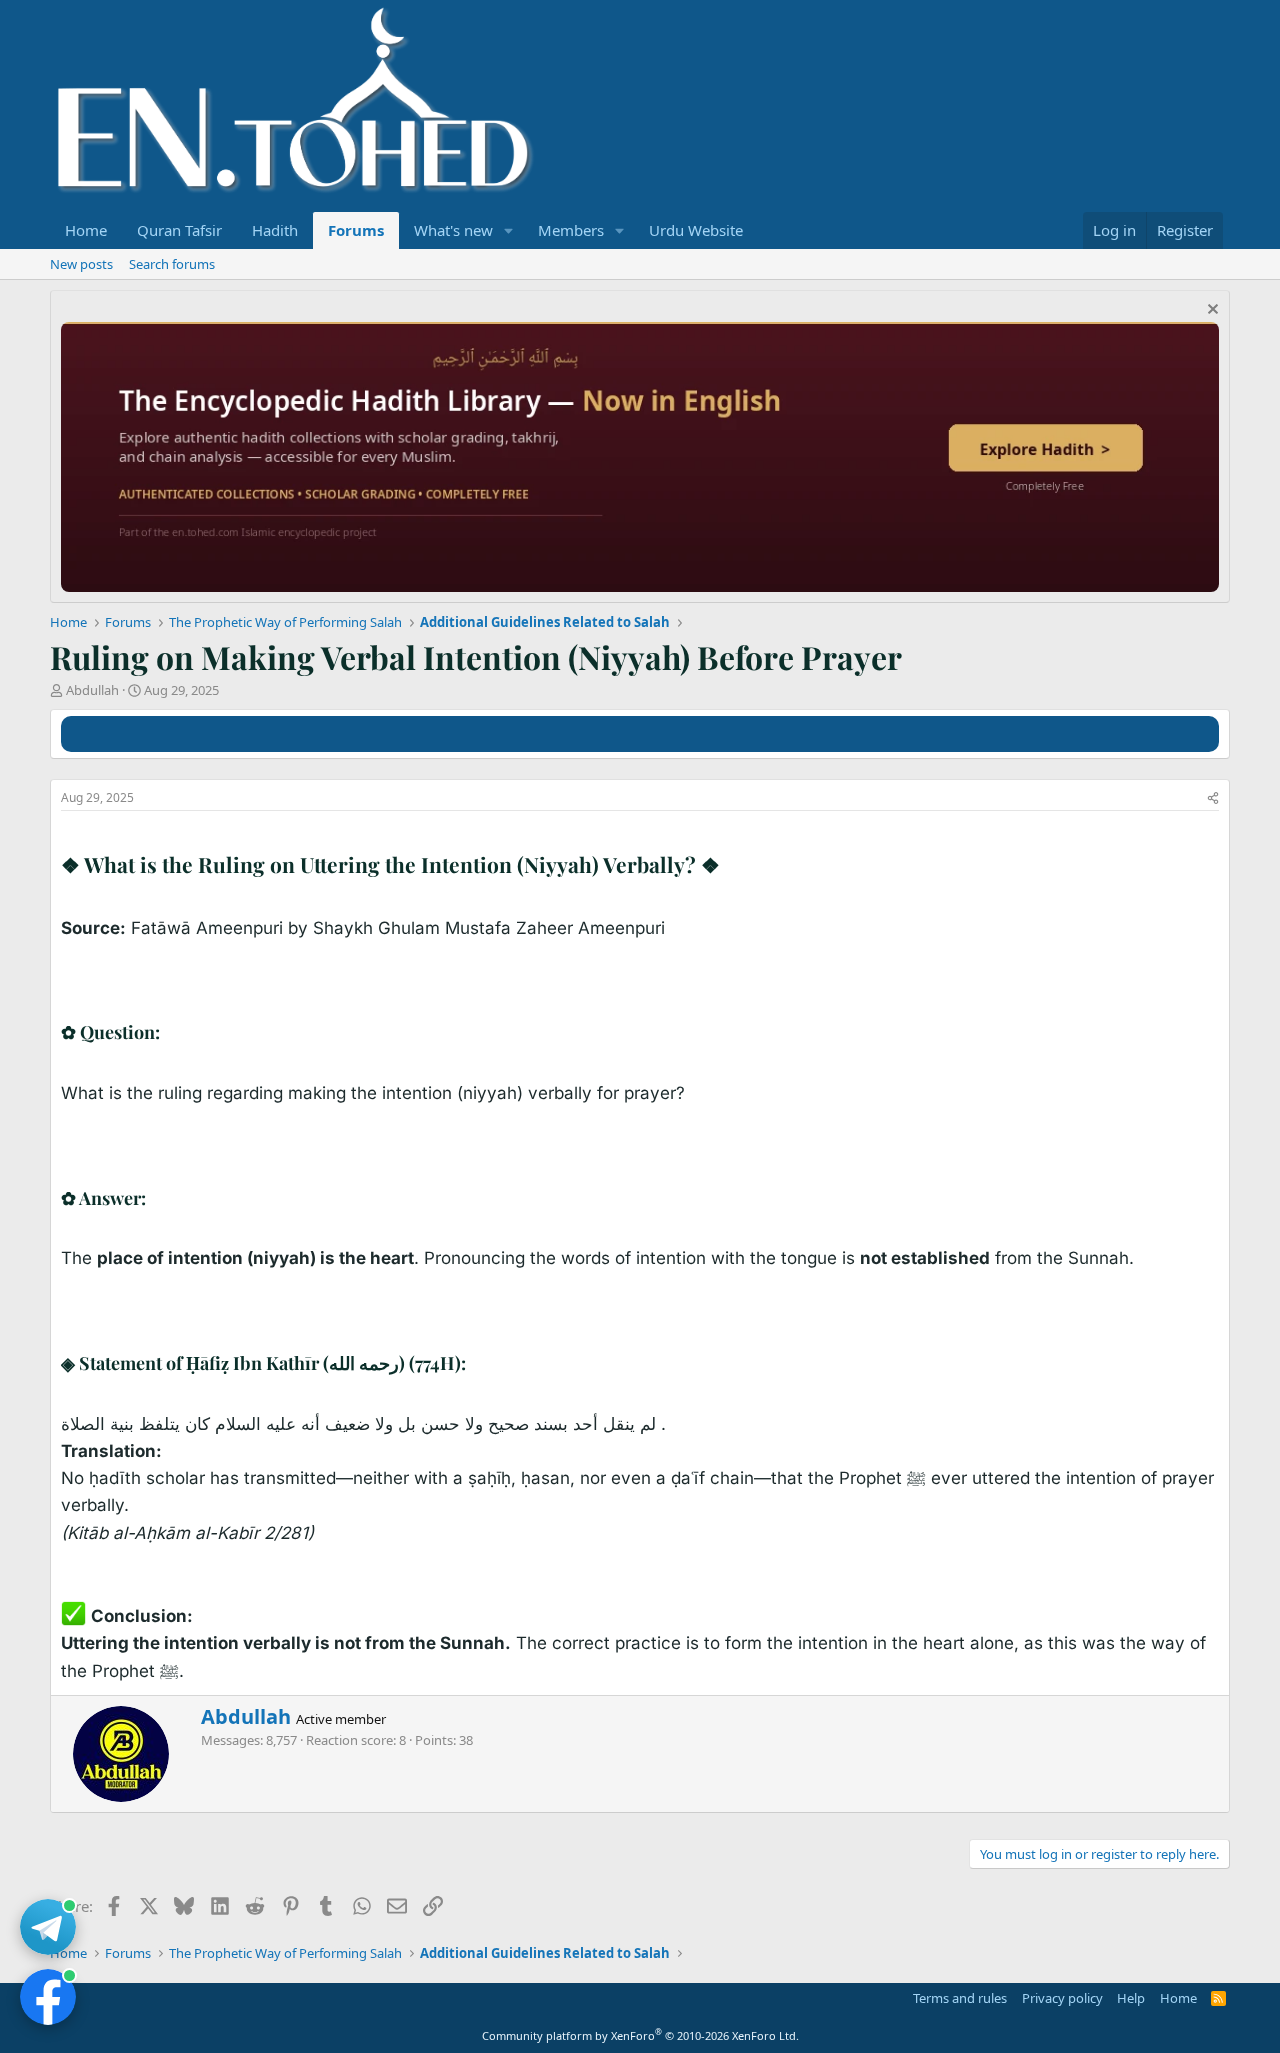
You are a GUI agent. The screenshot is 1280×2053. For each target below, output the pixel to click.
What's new (453, 230)
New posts (81, 264)
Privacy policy (1062, 1998)
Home (86, 230)
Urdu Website (696, 230)
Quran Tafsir (179, 230)
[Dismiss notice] (1210, 311)
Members (571, 230)
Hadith (275, 230)
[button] (509, 230)
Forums (356, 230)
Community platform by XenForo (640, 2035)
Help (1131, 1998)
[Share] (1213, 798)
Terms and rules (960, 1998)
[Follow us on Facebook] (48, 1997)
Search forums (172, 264)
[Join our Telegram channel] (48, 1927)
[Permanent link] (730, 866)
